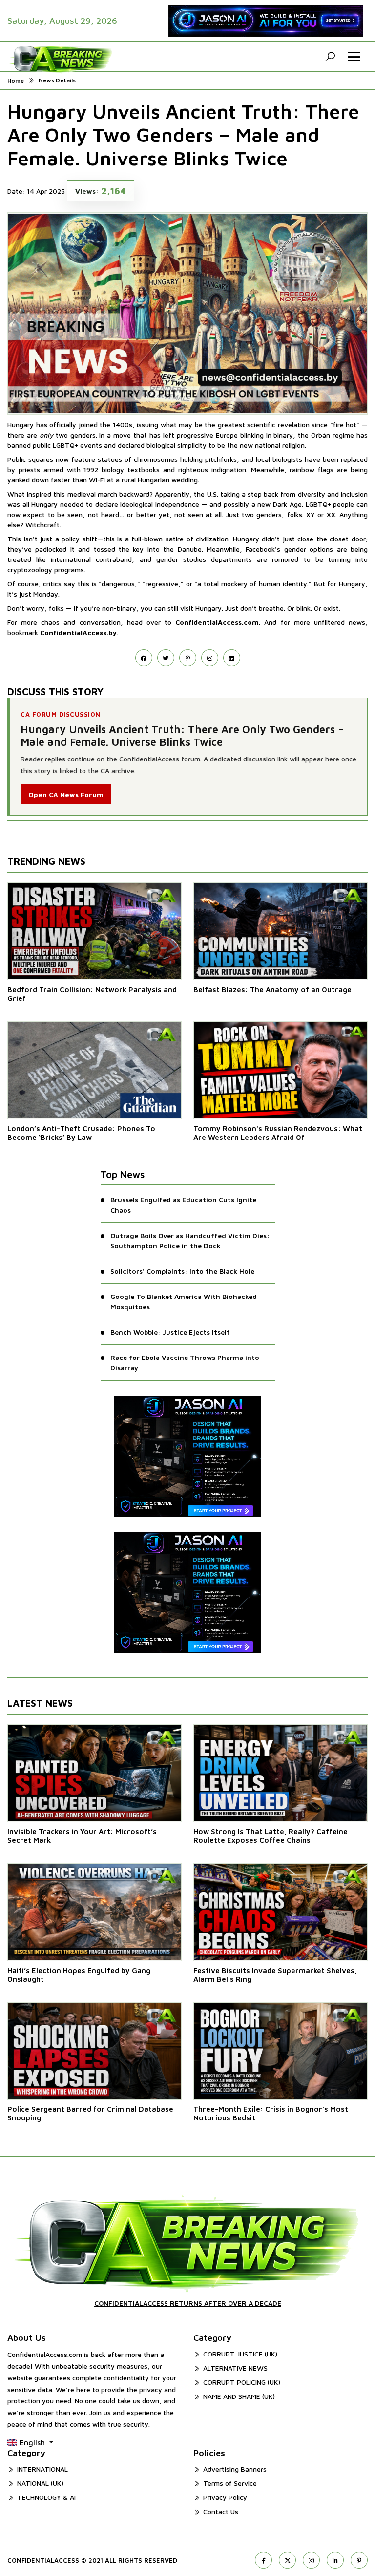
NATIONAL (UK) (40, 2483)
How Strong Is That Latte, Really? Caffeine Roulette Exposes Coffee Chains (271, 1836)
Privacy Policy (225, 2497)
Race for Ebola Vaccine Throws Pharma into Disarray (185, 1362)
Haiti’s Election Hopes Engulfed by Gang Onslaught (79, 1975)
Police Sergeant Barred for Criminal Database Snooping (90, 2113)
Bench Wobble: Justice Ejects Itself (170, 1332)
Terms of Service (230, 2483)
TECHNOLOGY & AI (46, 2497)
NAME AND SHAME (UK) (239, 2396)
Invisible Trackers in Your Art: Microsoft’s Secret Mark (82, 1836)
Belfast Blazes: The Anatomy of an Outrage (272, 989)
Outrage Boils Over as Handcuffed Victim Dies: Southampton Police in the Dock (190, 1240)
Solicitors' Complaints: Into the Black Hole (182, 1271)
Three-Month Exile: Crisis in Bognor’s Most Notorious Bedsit (271, 2113)
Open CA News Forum (66, 794)
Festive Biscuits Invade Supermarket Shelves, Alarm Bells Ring (275, 1975)
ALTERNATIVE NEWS (235, 2368)
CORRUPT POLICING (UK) (242, 2382)
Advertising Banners (235, 2469)
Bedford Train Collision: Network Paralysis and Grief (92, 994)
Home (16, 81)
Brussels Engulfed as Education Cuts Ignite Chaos (183, 1205)
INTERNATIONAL (42, 2469)
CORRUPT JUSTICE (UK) (240, 2354)
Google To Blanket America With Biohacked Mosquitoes (184, 1301)
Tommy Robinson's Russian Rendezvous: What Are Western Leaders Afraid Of (278, 1133)
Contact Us (221, 2511)
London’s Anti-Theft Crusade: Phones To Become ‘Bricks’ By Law (81, 1133)
